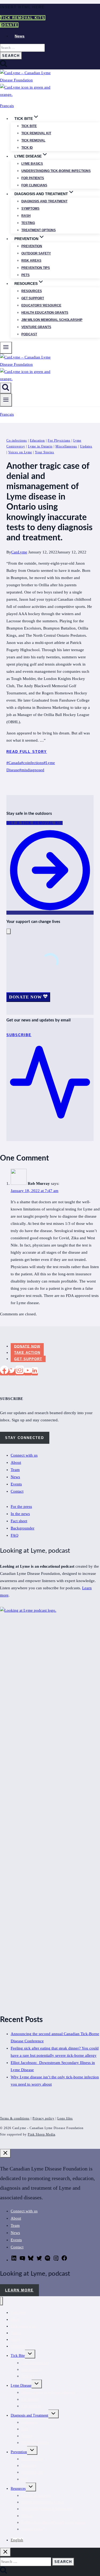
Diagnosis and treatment (44, 201)
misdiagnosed (32, 770)
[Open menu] (6, 400)
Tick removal (33, 140)
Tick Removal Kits (23, 18)
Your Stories (45, 452)
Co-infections (17, 441)
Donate (9, 25)
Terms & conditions (15, 2118)
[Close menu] (1, 2301)
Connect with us (24, 1455)
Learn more (19, 2290)
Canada (14, 763)
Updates (86, 446)
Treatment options (39, 230)
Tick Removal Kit (35, 2363)
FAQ (15, 1535)
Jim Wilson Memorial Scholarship (52, 320)
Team (15, 1470)
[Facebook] (4, 1372)
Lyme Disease (21, 2386)
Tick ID (27, 148)
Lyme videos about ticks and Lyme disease (53, 2522)
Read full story (27, 752)
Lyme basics (32, 164)
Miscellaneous (66, 446)
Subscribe (18, 2346)
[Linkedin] (35, 1372)
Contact (17, 1491)
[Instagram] (20, 1372)
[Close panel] (5, 2153)
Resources (32, 291)
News (20, 36)
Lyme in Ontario (40, 446)
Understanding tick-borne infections (56, 171)
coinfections (32, 763)
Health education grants (45, 313)
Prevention (32, 246)
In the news (20, 1514)
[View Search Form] (6, 388)
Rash (26, 216)
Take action (27, 1353)
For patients (33, 178)
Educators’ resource (41, 305)
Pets (25, 275)
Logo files (65, 2118)
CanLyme (19, 552)
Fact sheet (19, 1521)
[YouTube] (28, 1372)
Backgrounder (23, 1528)
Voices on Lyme (20, 452)
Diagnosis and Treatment (29, 2415)
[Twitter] (12, 1372)
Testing (28, 223)
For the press (21, 1507)
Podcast (29, 334)
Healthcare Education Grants (43, 2502)
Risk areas (31, 261)
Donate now (27, 1346)
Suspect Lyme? (33, 2529)
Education (37, 441)
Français (7, 106)
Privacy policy (43, 2118)
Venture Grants (36, 327)
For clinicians (34, 185)
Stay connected (25, 1438)
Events (16, 1484)
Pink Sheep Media (41, 2134)
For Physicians (59, 441)
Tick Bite (29, 126)
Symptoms (30, 209)
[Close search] (5, 2552)
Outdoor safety (36, 253)
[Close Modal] (9, 931)
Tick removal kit (36, 133)
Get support (33, 298)
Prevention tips (36, 268)
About (16, 1462)
